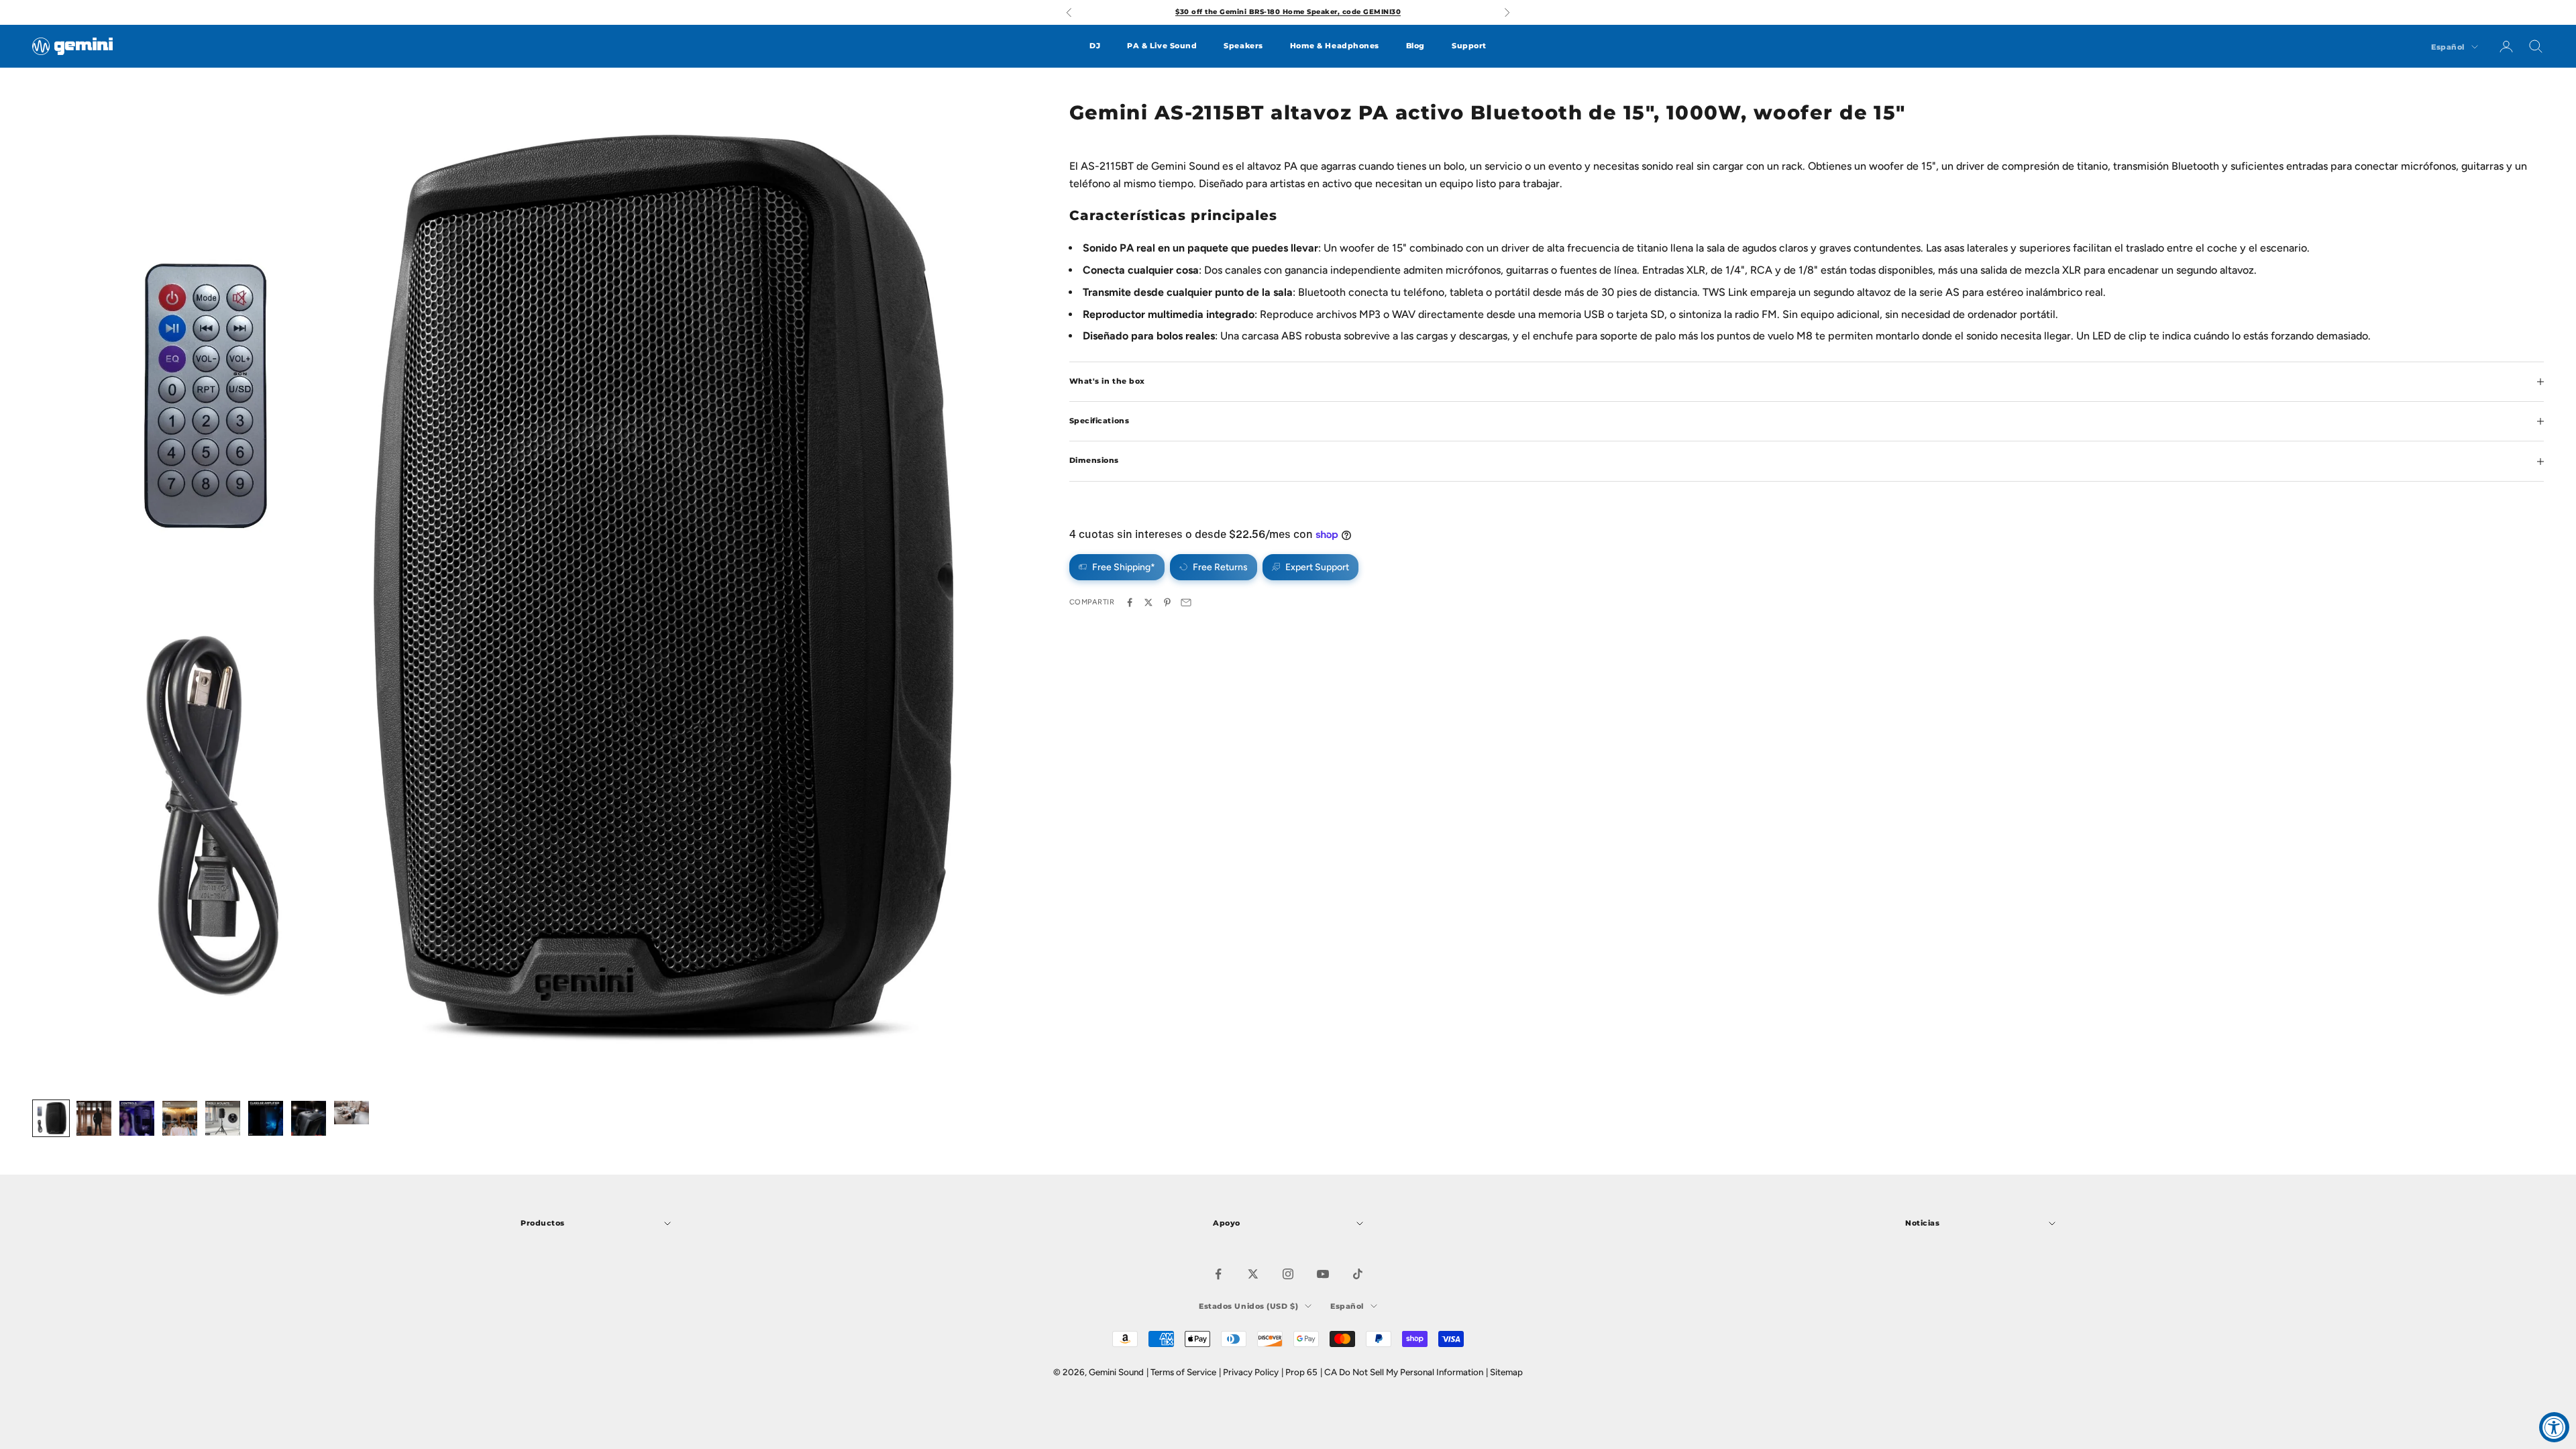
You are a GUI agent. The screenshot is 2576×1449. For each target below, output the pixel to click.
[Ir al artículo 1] (51, 1118)
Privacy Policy (1251, 1372)
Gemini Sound (1116, 1372)
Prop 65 (1301, 1372)
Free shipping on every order (1288, 12)
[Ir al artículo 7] (309, 1118)
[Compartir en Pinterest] (1167, 602)
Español (2448, 47)
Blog (1415, 46)
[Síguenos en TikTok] (1358, 1274)
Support (1469, 46)
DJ (1095, 46)
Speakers (1243, 46)
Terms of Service (1183, 1372)
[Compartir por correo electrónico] (1186, 602)
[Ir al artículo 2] (94, 1118)
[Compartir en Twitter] (1148, 602)
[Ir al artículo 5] (223, 1118)
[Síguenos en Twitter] (1253, 1274)
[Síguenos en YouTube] (1323, 1274)
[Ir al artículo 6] (266, 1118)
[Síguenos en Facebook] (1218, 1274)
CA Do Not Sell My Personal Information (1404, 1372)
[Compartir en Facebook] (1130, 602)
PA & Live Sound (1162, 46)
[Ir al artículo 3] (137, 1118)
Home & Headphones (1335, 46)
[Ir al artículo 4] (180, 1118)
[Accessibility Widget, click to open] (2554, 1427)
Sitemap (1506, 1372)
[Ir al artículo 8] (352, 1113)
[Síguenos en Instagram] (1288, 1274)
